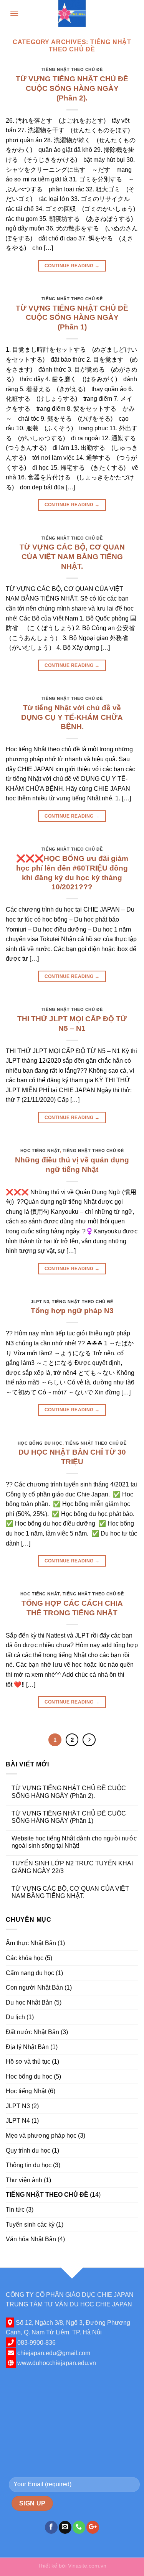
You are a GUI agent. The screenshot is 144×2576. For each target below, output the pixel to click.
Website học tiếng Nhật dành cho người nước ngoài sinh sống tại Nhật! (74, 1842)
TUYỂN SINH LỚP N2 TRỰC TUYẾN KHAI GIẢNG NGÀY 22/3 (72, 1867)
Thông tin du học (29, 2165)
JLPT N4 (18, 2121)
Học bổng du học (40, 1443)
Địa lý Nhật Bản (27, 2047)
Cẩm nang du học (30, 1973)
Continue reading (72, 266)
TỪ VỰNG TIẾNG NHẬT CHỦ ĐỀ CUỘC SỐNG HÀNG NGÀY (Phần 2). (72, 88)
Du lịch (15, 2017)
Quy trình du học (28, 2151)
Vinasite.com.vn (87, 2566)
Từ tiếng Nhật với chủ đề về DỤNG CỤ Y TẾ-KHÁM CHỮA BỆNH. (72, 717)
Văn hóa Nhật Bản (31, 2239)
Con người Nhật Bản (34, 1988)
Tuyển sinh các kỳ (30, 2225)
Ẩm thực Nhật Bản (31, 1943)
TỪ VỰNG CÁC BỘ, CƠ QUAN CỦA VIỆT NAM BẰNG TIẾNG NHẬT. (72, 557)
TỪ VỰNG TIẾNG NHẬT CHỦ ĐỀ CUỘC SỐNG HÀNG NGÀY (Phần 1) (72, 318)
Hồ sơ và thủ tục (28, 2062)
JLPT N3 (40, 1302)
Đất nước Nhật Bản (32, 2032)
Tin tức (15, 2210)
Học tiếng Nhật (40, 1151)
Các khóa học (25, 1958)
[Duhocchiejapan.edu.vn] (72, 13)
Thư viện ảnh (24, 2180)
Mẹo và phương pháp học (41, 2136)
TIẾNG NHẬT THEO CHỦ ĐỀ (72, 69)
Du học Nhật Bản (29, 2002)
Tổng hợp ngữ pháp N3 (72, 1311)
